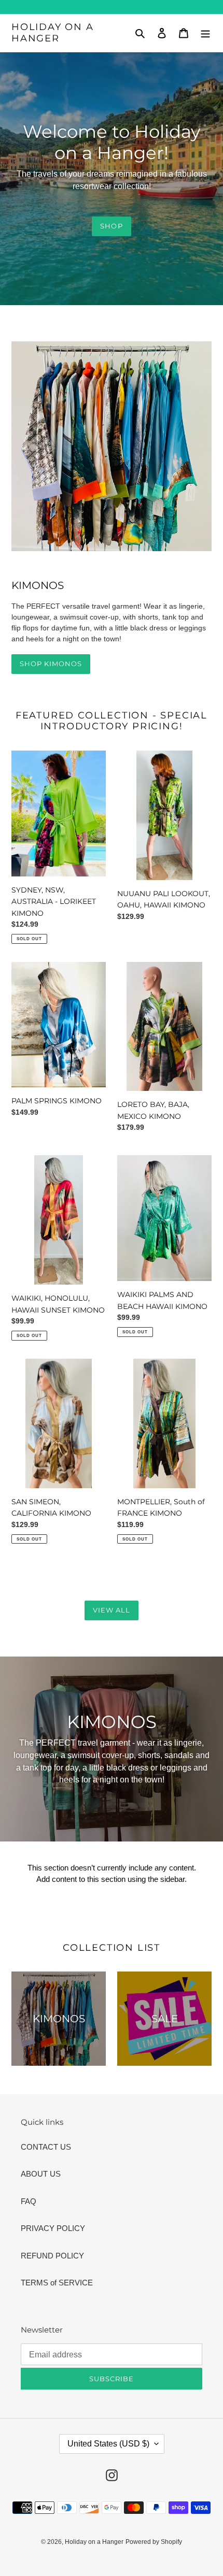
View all (112, 1610)
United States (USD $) (108, 2444)
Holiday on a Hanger (53, 33)
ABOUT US (41, 2174)
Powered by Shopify (154, 2542)
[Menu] (205, 33)
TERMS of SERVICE (57, 2283)
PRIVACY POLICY (53, 2228)
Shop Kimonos (51, 664)
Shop (111, 226)
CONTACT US (46, 2147)
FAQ (29, 2201)
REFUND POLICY (52, 2256)
